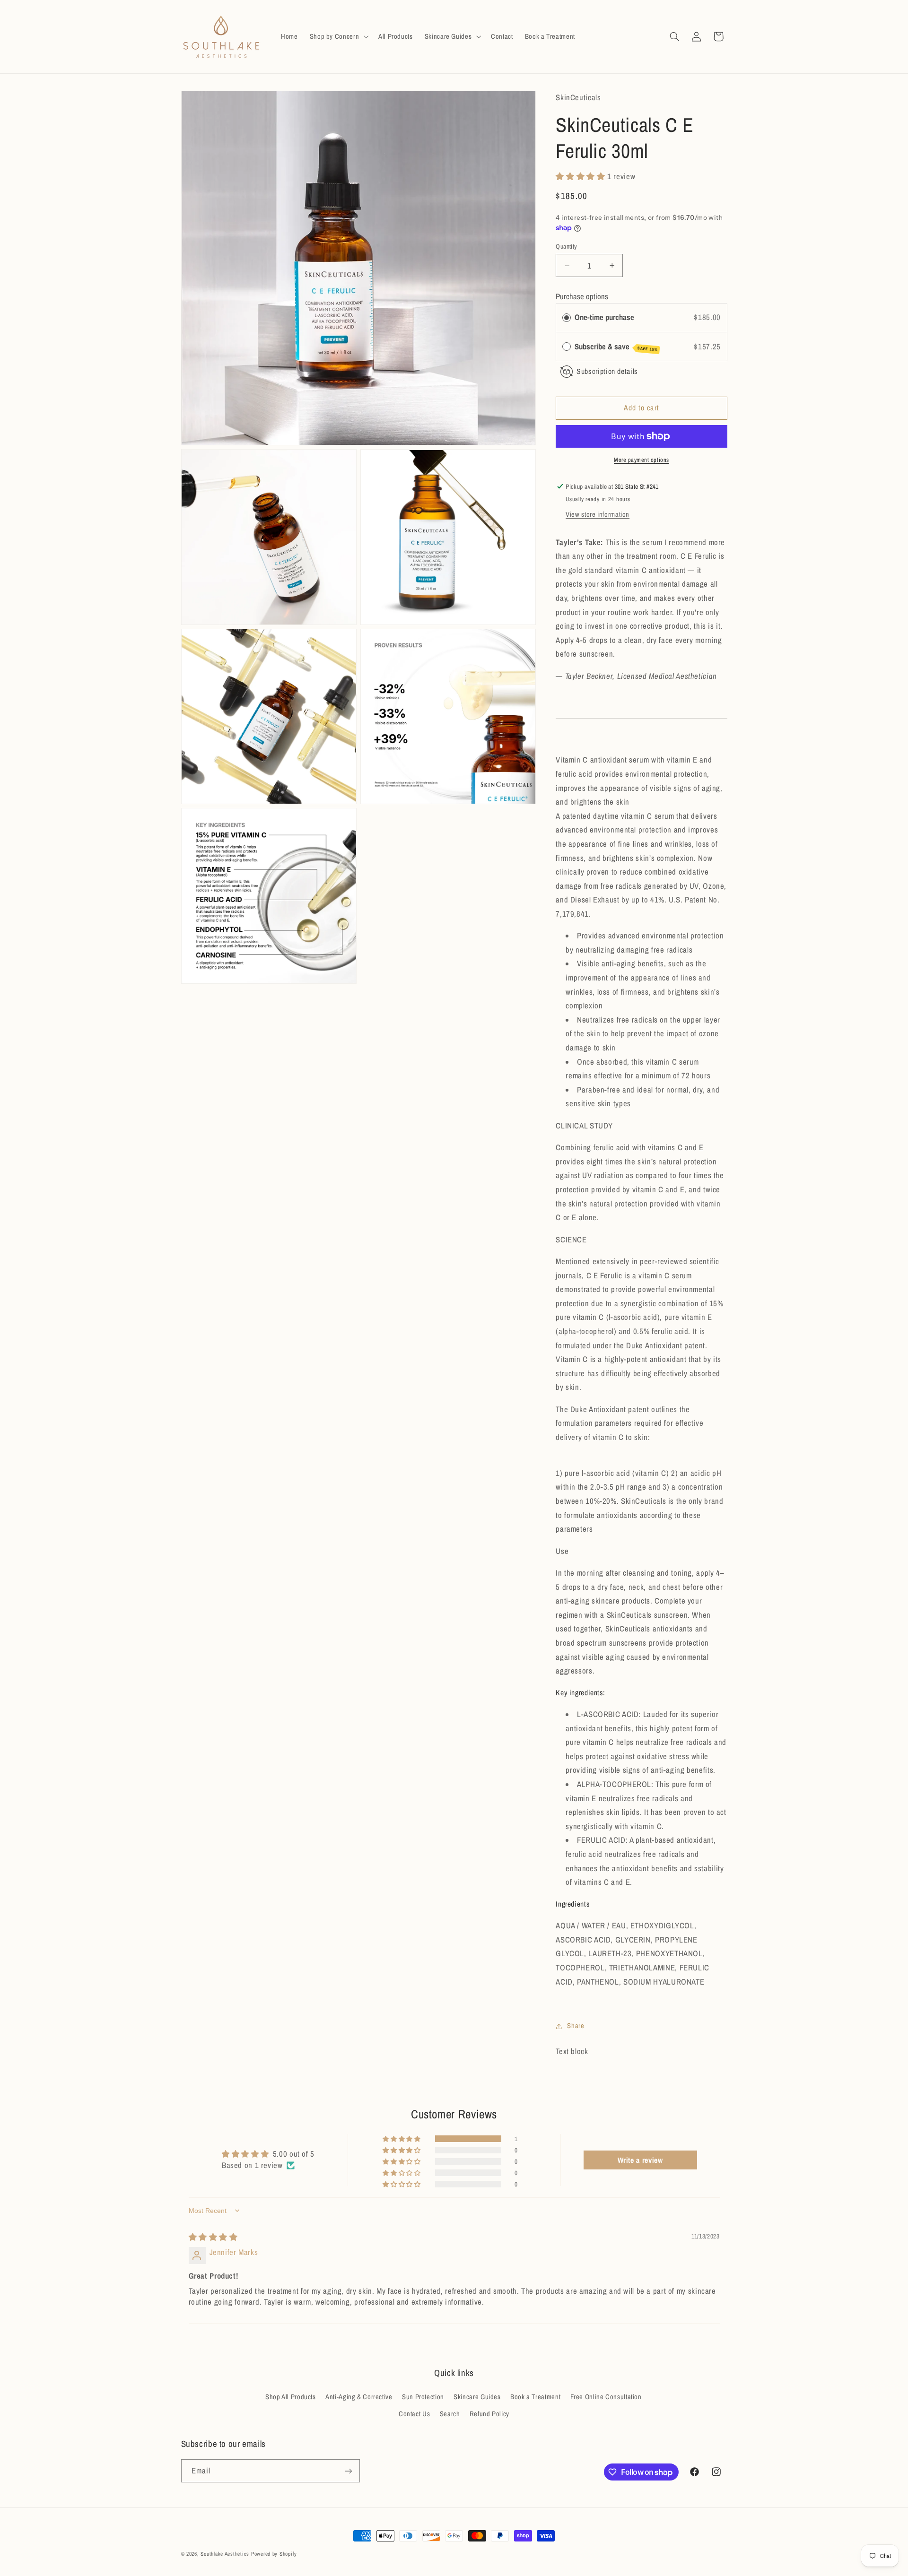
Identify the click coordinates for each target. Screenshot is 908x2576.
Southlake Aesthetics (225, 2554)
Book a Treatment (535, 2397)
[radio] (567, 317)
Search (450, 2414)
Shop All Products (291, 2397)
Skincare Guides (477, 2397)
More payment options (642, 460)
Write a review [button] (640, 2160)
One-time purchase (604, 317)
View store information (598, 514)
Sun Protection (423, 2397)
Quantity (566, 246)
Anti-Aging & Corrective (359, 2397)
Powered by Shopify (274, 2554)
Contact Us (414, 2414)
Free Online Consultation (606, 2397)
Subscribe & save (616, 347)
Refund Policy (489, 2414)
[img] (213, 2237)
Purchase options (582, 296)
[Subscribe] (348, 2471)
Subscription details (607, 371)
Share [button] (576, 2026)
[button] (338, 36)
